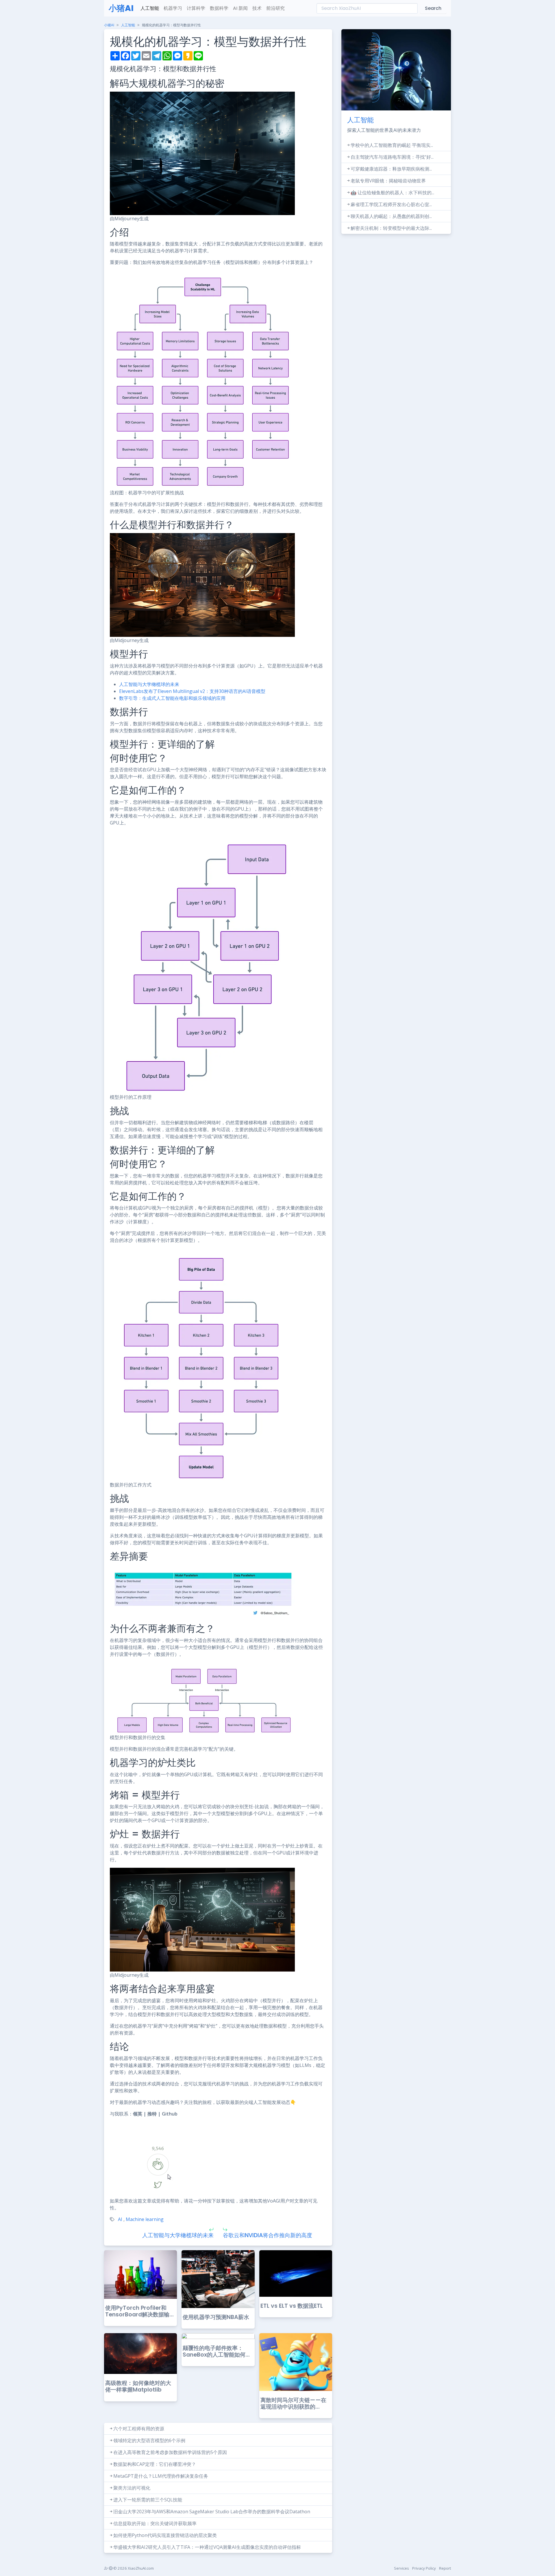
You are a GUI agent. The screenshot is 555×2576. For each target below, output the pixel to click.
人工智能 (150, 8)
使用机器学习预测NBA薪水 (216, 2317)
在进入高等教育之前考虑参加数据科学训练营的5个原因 (170, 2452)
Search (433, 8)
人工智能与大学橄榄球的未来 (149, 684)
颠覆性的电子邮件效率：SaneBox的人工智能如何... (216, 2351)
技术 (257, 8)
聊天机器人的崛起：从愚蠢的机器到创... (391, 216)
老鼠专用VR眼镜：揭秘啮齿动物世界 (388, 181)
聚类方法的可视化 (132, 2488)
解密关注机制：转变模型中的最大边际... (391, 228)
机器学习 (173, 8)
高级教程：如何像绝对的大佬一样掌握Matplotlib (138, 2386)
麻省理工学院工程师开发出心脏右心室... (391, 204)
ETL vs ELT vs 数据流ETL (292, 2306)
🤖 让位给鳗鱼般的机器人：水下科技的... (392, 193)
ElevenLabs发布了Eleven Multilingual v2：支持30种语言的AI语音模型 (192, 691)
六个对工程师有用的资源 (139, 2429)
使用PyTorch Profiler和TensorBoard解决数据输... (139, 2311)
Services (402, 2568)
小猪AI (121, 8)
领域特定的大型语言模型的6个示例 (149, 2440)
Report (445, 2568)
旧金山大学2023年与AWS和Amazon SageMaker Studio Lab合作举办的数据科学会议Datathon (212, 2512)
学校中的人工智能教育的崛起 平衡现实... (392, 145)
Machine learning (145, 2219)
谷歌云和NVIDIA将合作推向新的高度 (268, 2235)
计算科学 (196, 8)
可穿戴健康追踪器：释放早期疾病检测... (391, 169)
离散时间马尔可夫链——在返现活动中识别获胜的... (293, 2403)
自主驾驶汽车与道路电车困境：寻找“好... (392, 157)
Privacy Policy (424, 2568)
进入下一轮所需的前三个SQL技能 (148, 2500)
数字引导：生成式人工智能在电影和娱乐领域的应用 (172, 698)
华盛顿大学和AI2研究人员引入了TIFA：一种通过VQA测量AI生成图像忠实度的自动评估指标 (207, 2547)
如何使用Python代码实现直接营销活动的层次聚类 (165, 2535)
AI (120, 2219)
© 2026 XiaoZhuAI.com (133, 2568)
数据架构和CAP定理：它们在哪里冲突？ (155, 2464)
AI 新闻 (240, 8)
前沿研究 (275, 8)
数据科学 (219, 8)
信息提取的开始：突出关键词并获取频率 (155, 2523)
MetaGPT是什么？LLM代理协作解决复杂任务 (161, 2476)
